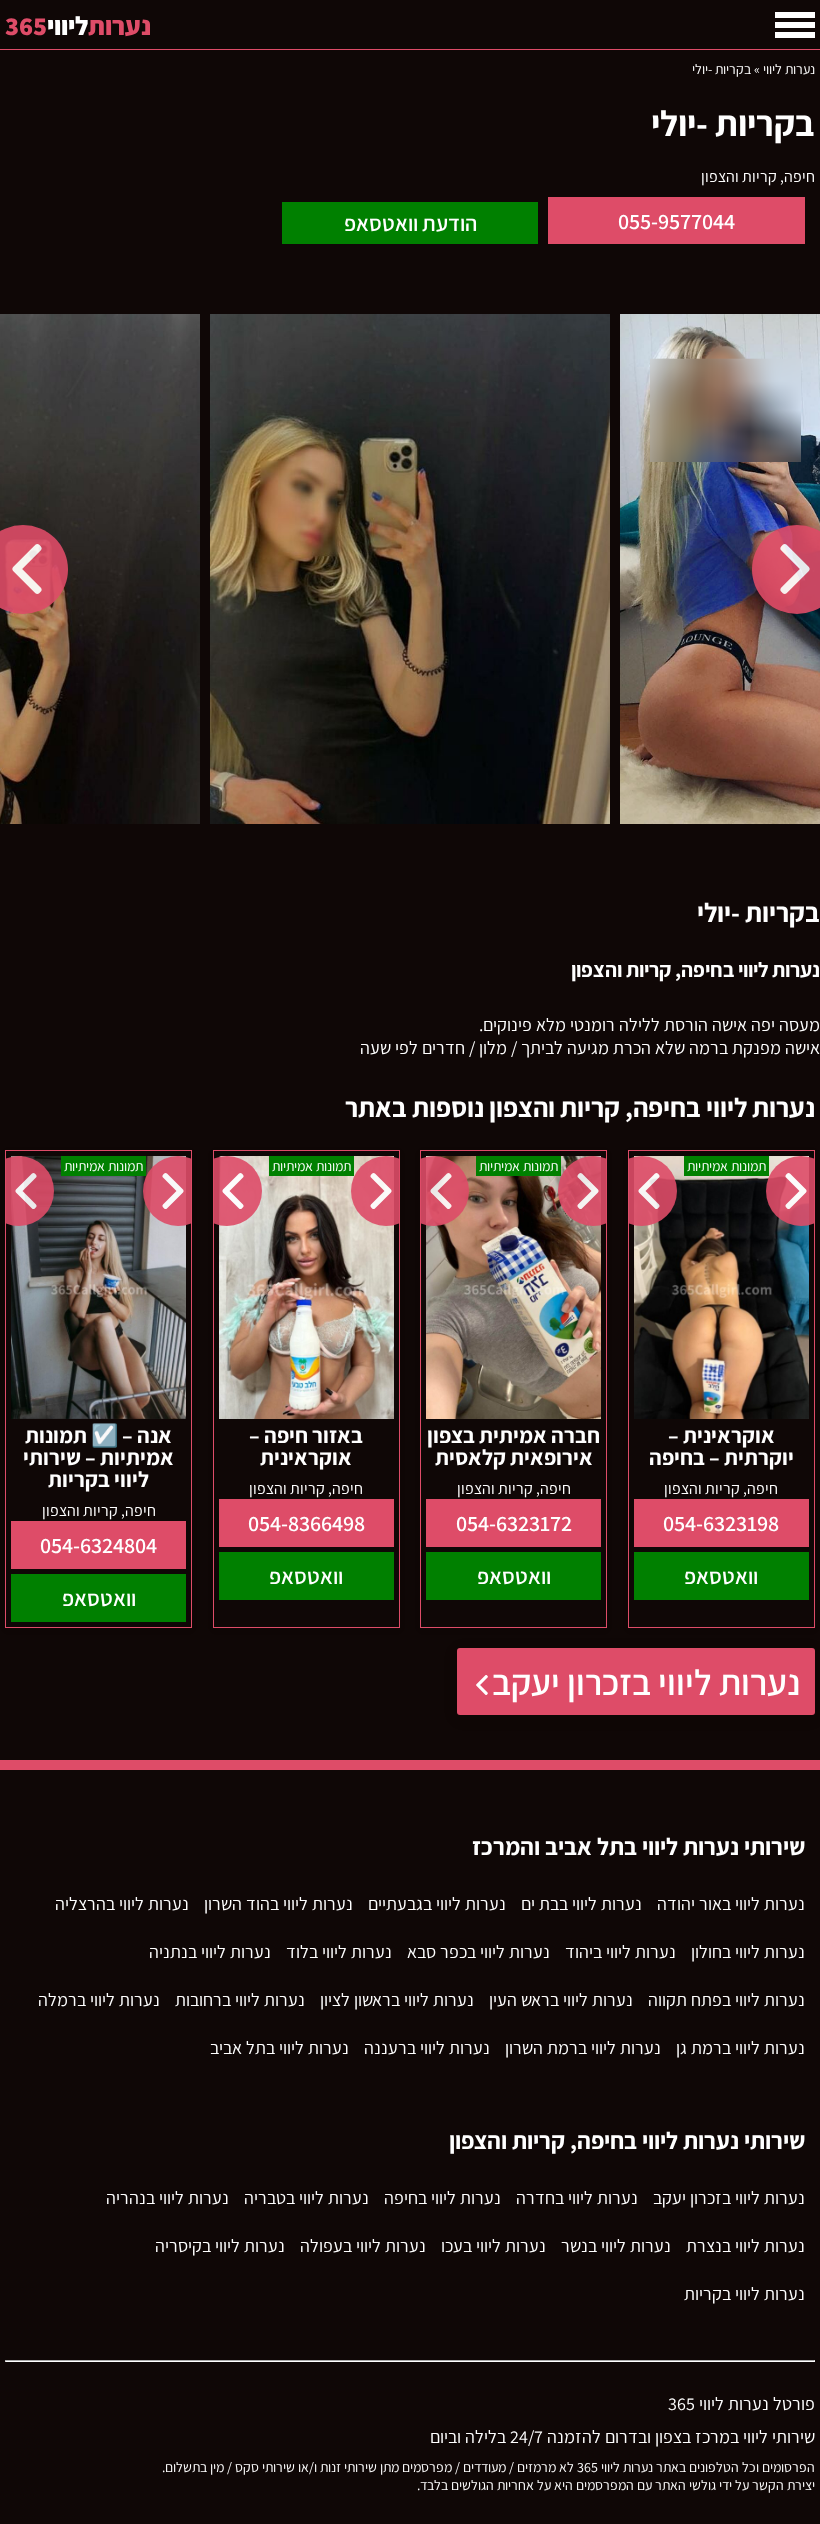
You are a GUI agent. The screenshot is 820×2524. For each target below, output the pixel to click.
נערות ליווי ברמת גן (740, 2047)
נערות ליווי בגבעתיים (437, 1903)
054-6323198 (721, 1523)
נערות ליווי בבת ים (581, 1903)
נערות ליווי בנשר (616, 2245)
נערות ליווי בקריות (744, 2293)
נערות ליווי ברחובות (240, 1999)
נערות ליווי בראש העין (561, 1999)
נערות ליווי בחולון (748, 1951)
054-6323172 (514, 1523)
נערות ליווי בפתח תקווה (726, 1999)
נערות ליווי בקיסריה (220, 2245)
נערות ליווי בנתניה (210, 1951)
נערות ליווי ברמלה (99, 1999)
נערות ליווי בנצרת (745, 2245)
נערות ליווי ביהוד (620, 1951)
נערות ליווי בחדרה (577, 2197)
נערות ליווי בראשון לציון (397, 1999)
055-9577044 (676, 221)
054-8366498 (306, 1523)
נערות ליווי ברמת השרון (583, 2047)
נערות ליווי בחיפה (442, 2197)
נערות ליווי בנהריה (167, 2197)
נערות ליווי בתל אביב (279, 2047)
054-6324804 (98, 1545)
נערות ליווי (789, 69)
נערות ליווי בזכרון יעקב (646, 1681)
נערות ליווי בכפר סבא (478, 1951)
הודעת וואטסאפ (410, 223)
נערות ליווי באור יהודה (731, 1903)
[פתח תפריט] (795, 25)
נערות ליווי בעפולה (363, 2245)
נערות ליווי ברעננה (427, 2047)
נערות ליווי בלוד (339, 1951)
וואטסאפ (721, 1576)
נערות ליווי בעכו (493, 2245)
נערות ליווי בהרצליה (122, 1903)
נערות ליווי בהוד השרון (278, 1903)
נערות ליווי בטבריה (306, 2197)
